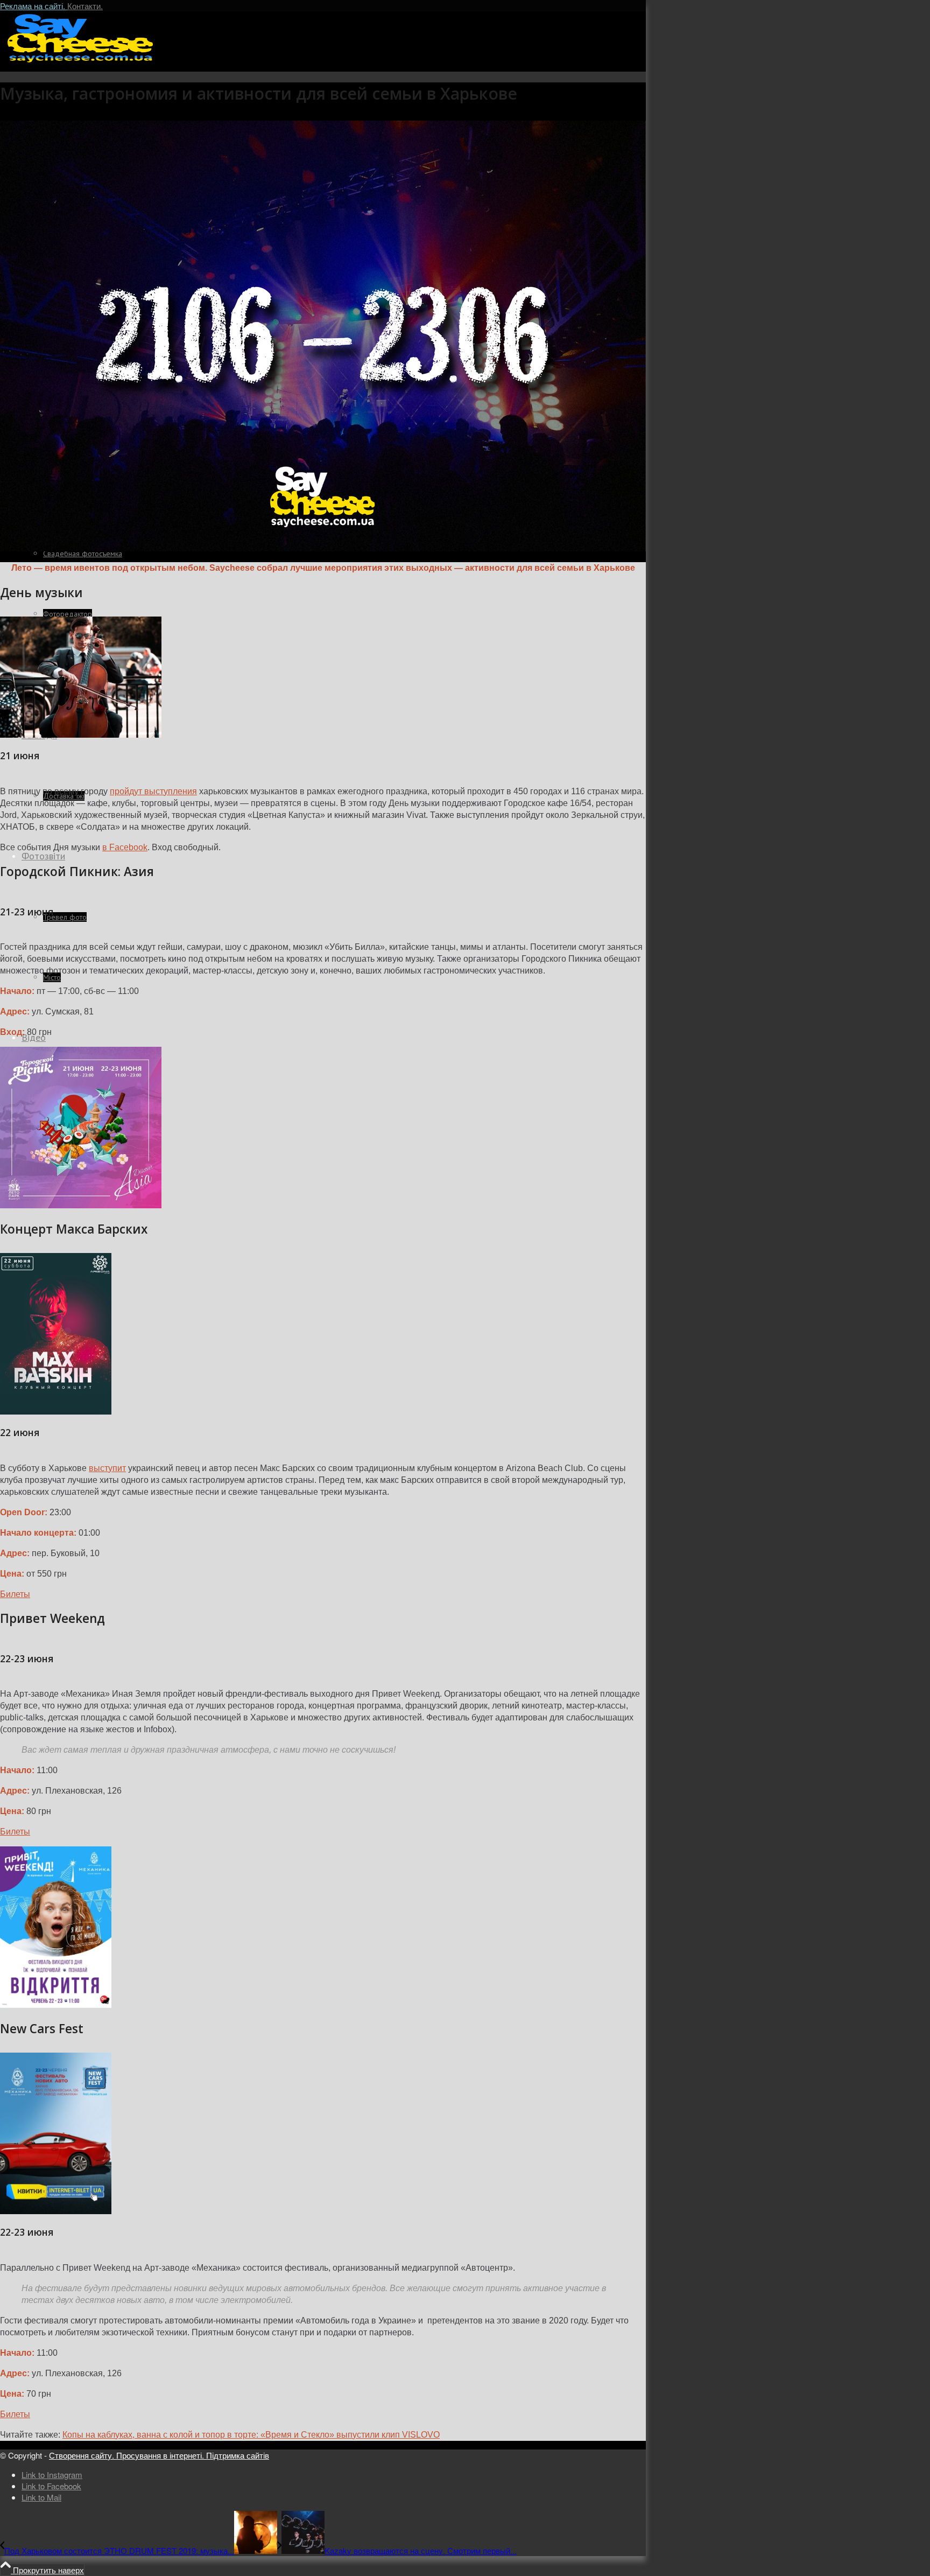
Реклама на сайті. (34, 6)
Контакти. (85, 6)
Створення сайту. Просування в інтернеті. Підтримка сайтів (159, 2455)
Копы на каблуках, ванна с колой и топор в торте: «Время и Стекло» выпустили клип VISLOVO (251, 2435)
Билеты (15, 1594)
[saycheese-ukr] (81, 62)
